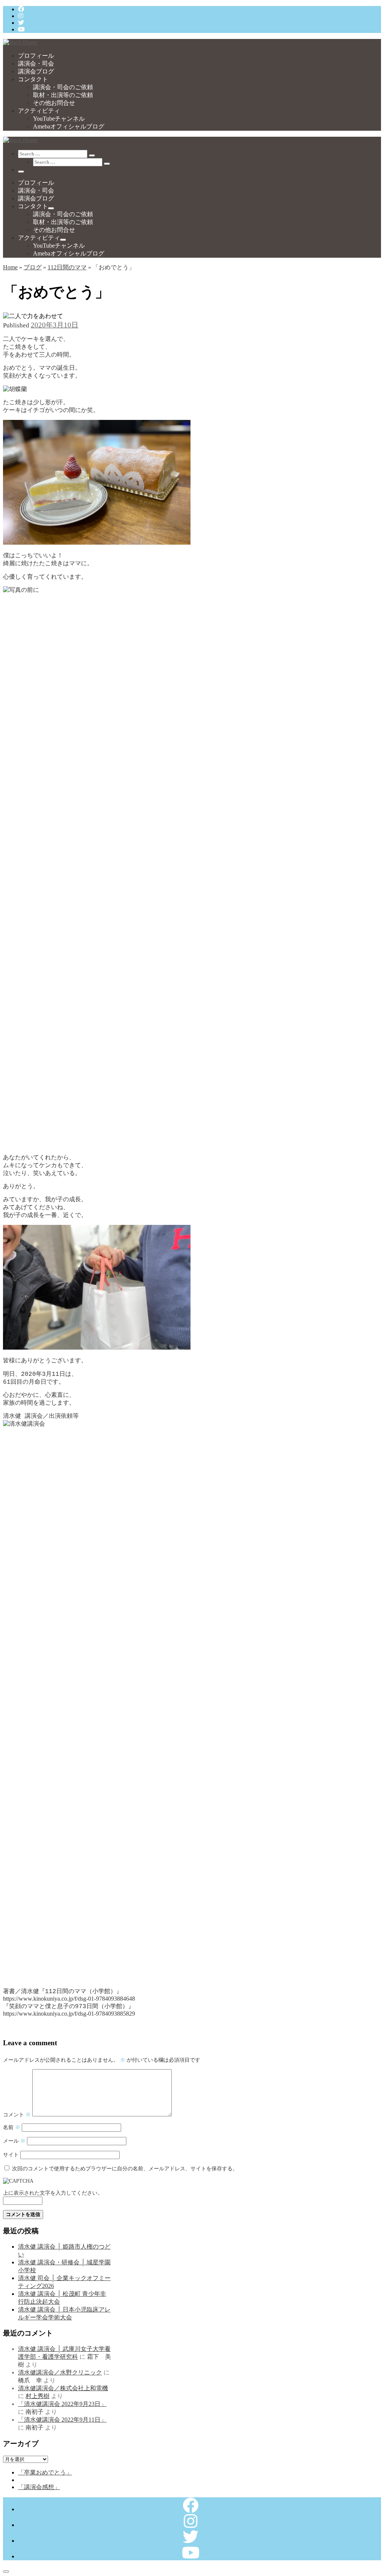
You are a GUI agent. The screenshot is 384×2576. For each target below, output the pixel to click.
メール (14, 2141)
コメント (17, 2115)
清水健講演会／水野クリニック (60, 2372)
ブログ (33, 267)
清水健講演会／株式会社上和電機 (63, 2388)
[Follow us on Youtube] (21, 29)
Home (10, 267)
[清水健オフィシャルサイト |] (20, 42)
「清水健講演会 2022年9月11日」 (62, 2420)
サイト (11, 2155)
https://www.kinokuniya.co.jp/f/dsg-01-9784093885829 (69, 2014)
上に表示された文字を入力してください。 (53, 2193)
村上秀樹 (37, 2396)
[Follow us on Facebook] (21, 9)
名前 (12, 2127)
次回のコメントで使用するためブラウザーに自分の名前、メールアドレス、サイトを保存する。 (125, 2168)
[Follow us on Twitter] (21, 23)
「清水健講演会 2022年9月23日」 (62, 2404)
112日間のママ (67, 267)
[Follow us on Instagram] (21, 16)
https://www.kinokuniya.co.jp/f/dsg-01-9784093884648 (69, 1999)
